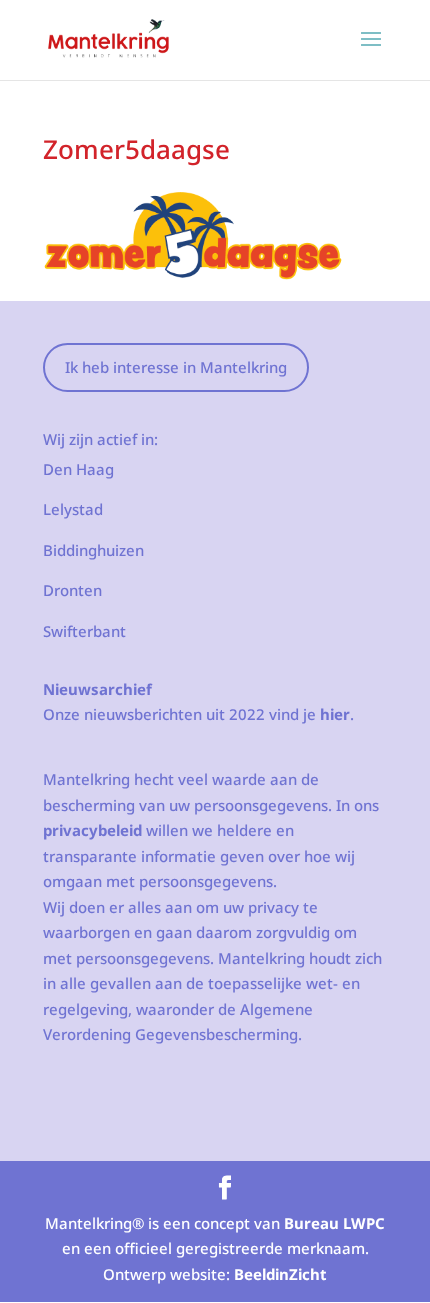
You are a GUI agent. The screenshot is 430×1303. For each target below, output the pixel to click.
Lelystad (73, 509)
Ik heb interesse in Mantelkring (176, 367)
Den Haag (78, 469)
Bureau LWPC (334, 1223)
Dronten (72, 590)
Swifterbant (84, 631)
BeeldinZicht (280, 1274)
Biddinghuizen (93, 550)
